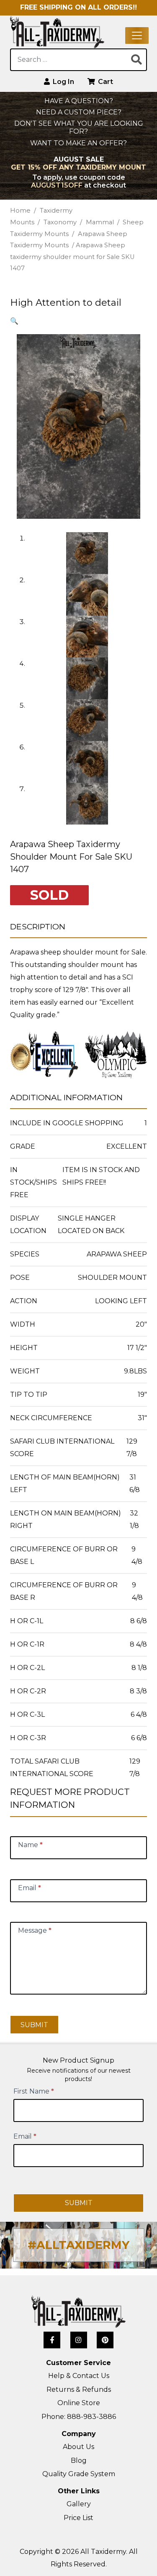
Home (20, 211)
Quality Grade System (79, 2474)
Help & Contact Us (79, 2376)
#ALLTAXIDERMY (78, 2245)
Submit (34, 2025)
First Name (34, 2091)
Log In (63, 82)
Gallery (79, 2504)
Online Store (79, 2403)
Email (25, 2136)
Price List (78, 2518)
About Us (78, 2447)
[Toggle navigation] (137, 36)
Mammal (100, 222)
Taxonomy (60, 222)
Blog (79, 2461)
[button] (14, 321)
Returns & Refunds (79, 2389)
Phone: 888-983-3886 (79, 2417)
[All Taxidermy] (78, 2312)
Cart (105, 82)
